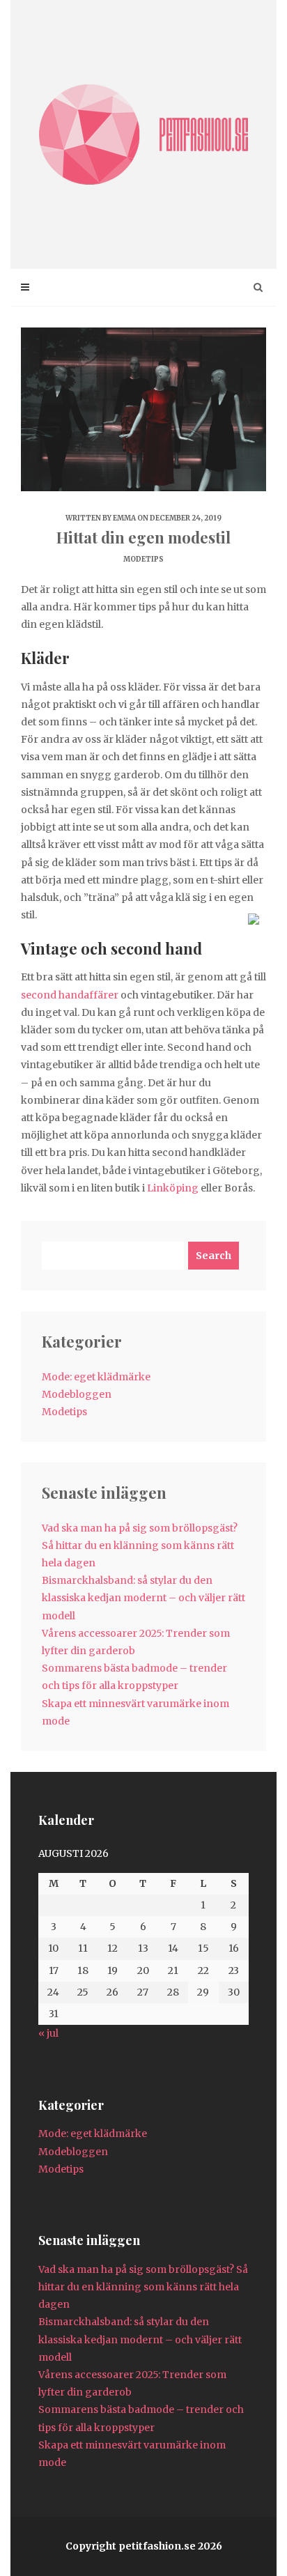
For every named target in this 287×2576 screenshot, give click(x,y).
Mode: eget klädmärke (96, 1377)
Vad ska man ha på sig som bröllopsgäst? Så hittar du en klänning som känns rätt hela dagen (140, 1545)
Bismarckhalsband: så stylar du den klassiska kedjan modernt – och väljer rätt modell (143, 1598)
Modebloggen (77, 1394)
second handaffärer (70, 995)
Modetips (143, 559)
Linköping (173, 1188)
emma (124, 518)
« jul (48, 2033)
